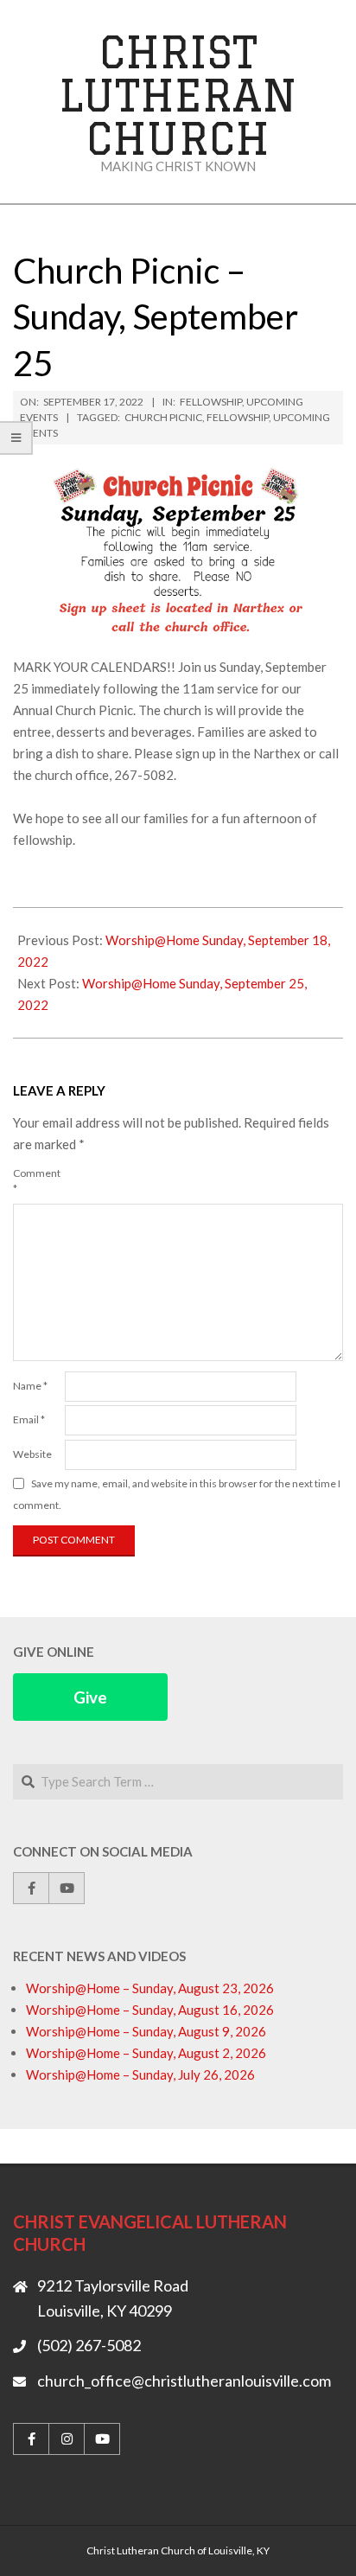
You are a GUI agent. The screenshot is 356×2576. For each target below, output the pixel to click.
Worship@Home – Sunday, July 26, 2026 (140, 2074)
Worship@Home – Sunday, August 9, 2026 (146, 2031)
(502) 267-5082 (89, 2345)
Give (90, 1697)
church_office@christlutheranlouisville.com (184, 2381)
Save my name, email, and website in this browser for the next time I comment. (177, 1494)
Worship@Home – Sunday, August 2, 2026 (146, 2053)
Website (32, 1454)
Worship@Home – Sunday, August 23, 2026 (150, 1988)
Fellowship (211, 402)
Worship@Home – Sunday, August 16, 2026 (150, 2010)
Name (30, 1386)
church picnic (163, 417)
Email (29, 1419)
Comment (37, 1181)
